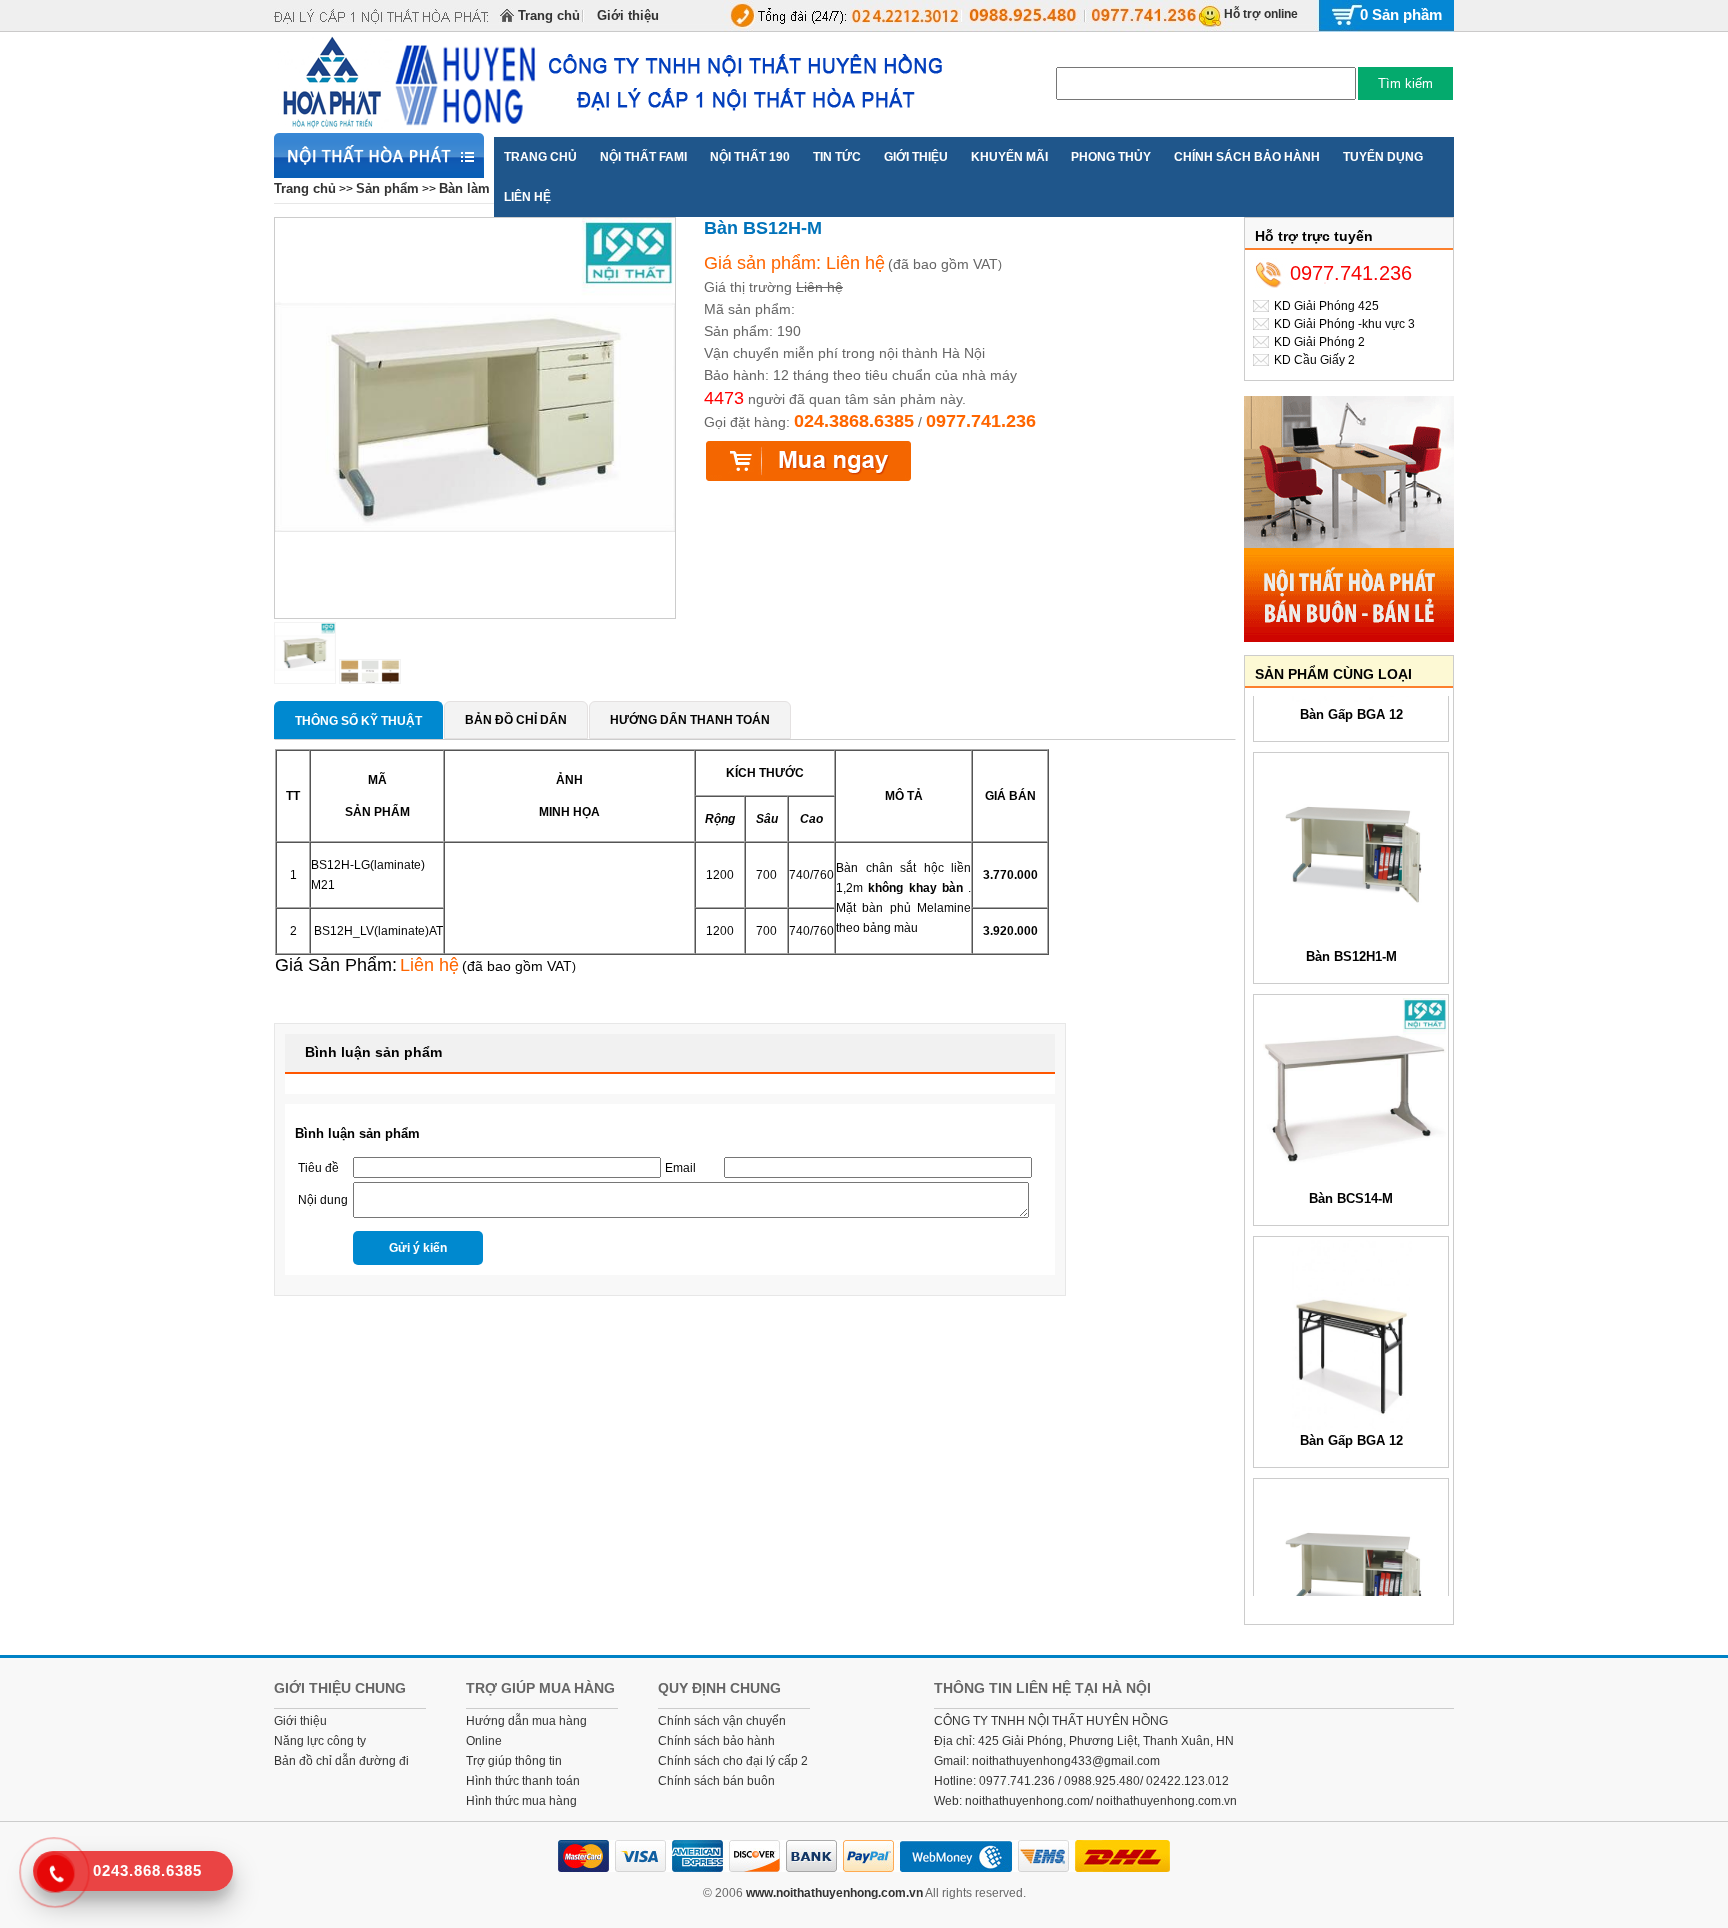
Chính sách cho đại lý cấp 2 (733, 1761)
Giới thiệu (628, 15)
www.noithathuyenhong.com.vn (834, 1893)
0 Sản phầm (1401, 14)
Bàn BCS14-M (1351, 1178)
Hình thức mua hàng (521, 1801)
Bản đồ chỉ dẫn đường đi (341, 1761)
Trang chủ (549, 15)
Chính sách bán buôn (716, 1781)
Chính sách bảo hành (716, 1741)
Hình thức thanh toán (523, 1781)
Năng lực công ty (320, 1741)
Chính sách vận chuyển (722, 1721)
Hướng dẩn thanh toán (690, 720)
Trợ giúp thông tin (514, 1761)
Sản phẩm (387, 188)
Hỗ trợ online (1261, 14)
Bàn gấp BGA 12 (1351, 1420)
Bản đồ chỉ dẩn (516, 720)
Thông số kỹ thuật (358, 721)
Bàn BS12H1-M (1351, 936)
